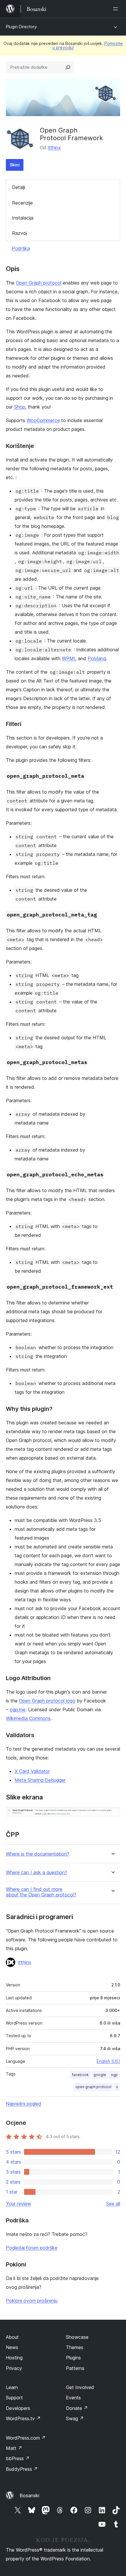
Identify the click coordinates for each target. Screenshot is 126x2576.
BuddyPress (22, 2469)
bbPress (18, 2458)
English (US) (108, 2061)
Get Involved (80, 2387)
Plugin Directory (21, 27)
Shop (20, 407)
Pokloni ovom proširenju (32, 2301)
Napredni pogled (24, 2104)
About (12, 2337)
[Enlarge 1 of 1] (112, 1815)
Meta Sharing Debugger (40, 1780)
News (12, 2347)
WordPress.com (26, 2438)
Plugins (73, 2358)
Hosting (14, 2358)
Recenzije (22, 203)
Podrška (21, 248)
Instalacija (23, 218)
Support (14, 2398)
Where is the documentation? (38, 1854)
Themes (75, 2347)
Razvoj (19, 233)
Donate (77, 2408)
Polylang (97, 658)
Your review (18, 2204)
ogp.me (18, 1709)
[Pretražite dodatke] (68, 67)
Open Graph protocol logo (47, 1701)
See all (113, 2204)
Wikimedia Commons (28, 1718)
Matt (14, 2448)
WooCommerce (43, 420)
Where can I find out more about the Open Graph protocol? (41, 1892)
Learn (12, 2387)
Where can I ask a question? (36, 1872)
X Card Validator (32, 1771)
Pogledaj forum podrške (32, 2248)
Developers (18, 2408)
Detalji (19, 187)
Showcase (77, 2337)
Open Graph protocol (39, 283)
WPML (69, 658)
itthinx (54, 148)
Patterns (75, 2368)
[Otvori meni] (117, 9)
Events (73, 2398)
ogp (114, 2075)
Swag (75, 2418)
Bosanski (29, 2495)
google (100, 2075)
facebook (80, 2075)
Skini (15, 165)
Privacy (14, 2368)
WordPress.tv (23, 2418)
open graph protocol (93, 2087)
